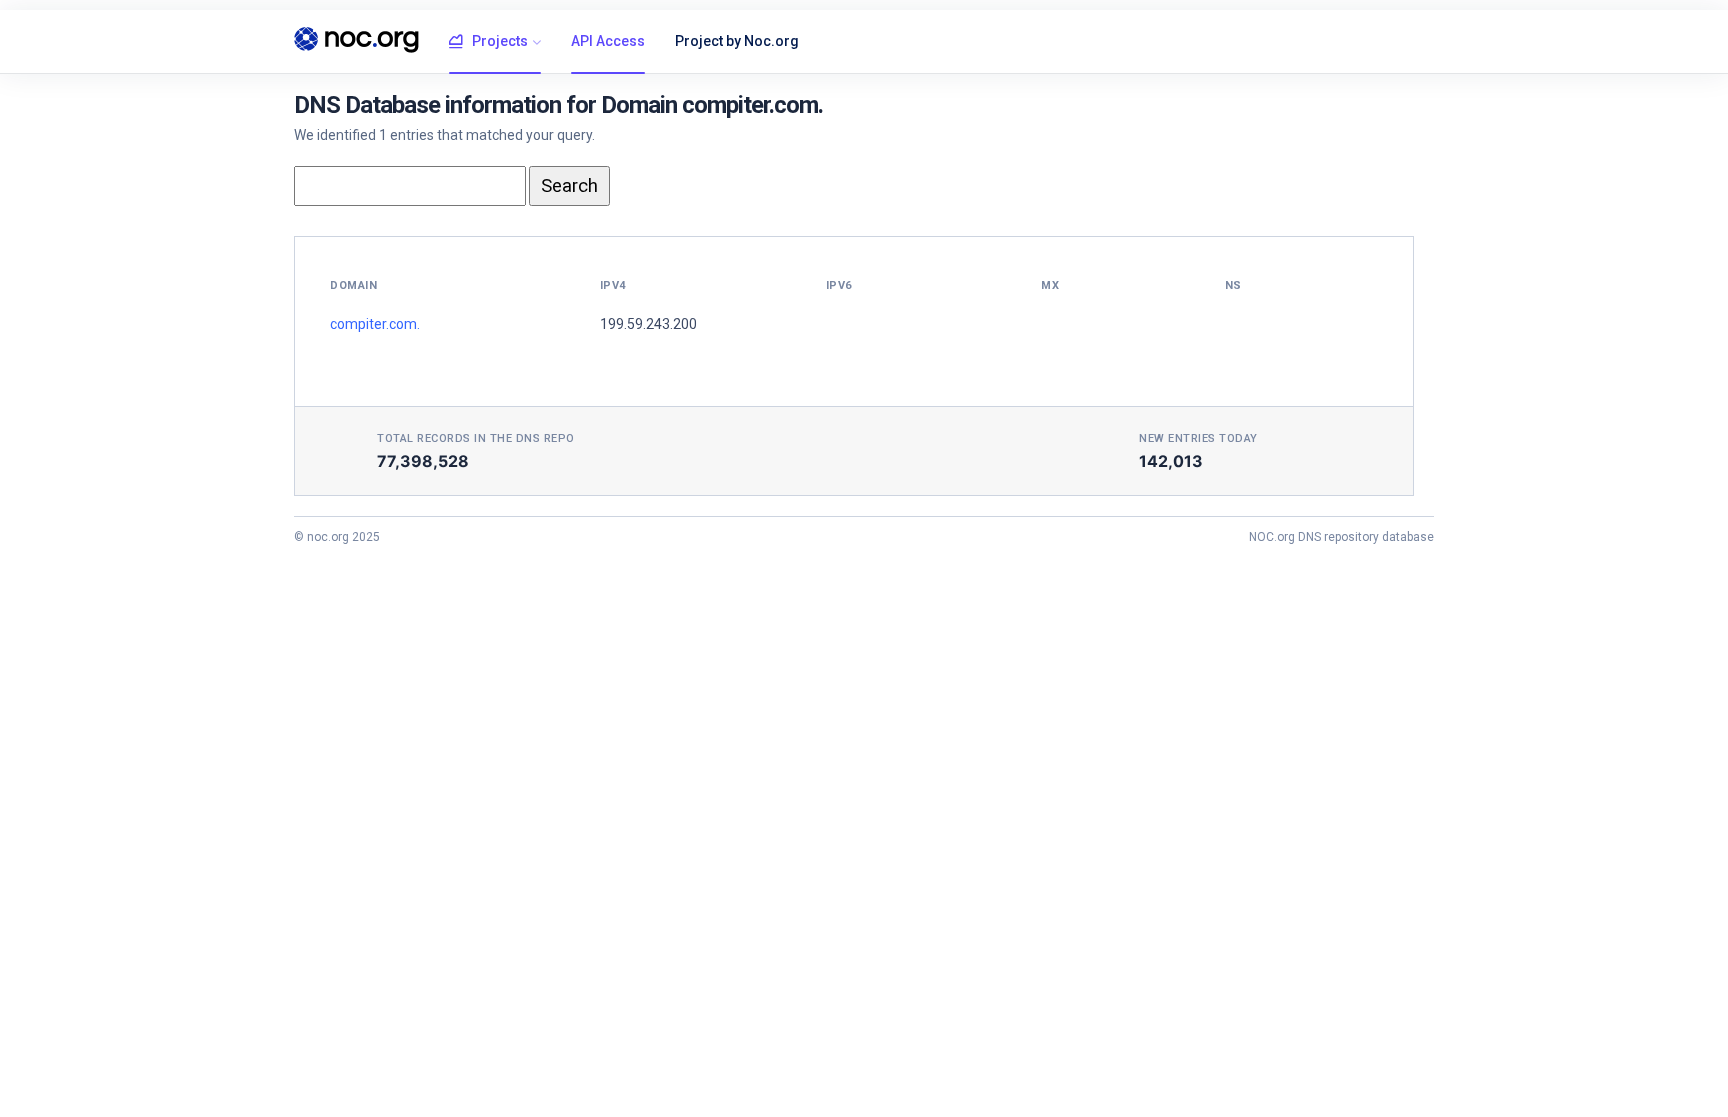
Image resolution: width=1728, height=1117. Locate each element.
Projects (500, 41)
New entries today (1198, 438)
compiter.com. (375, 324)
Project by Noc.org (737, 41)
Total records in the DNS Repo (476, 438)
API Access (608, 41)
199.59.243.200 (648, 324)
